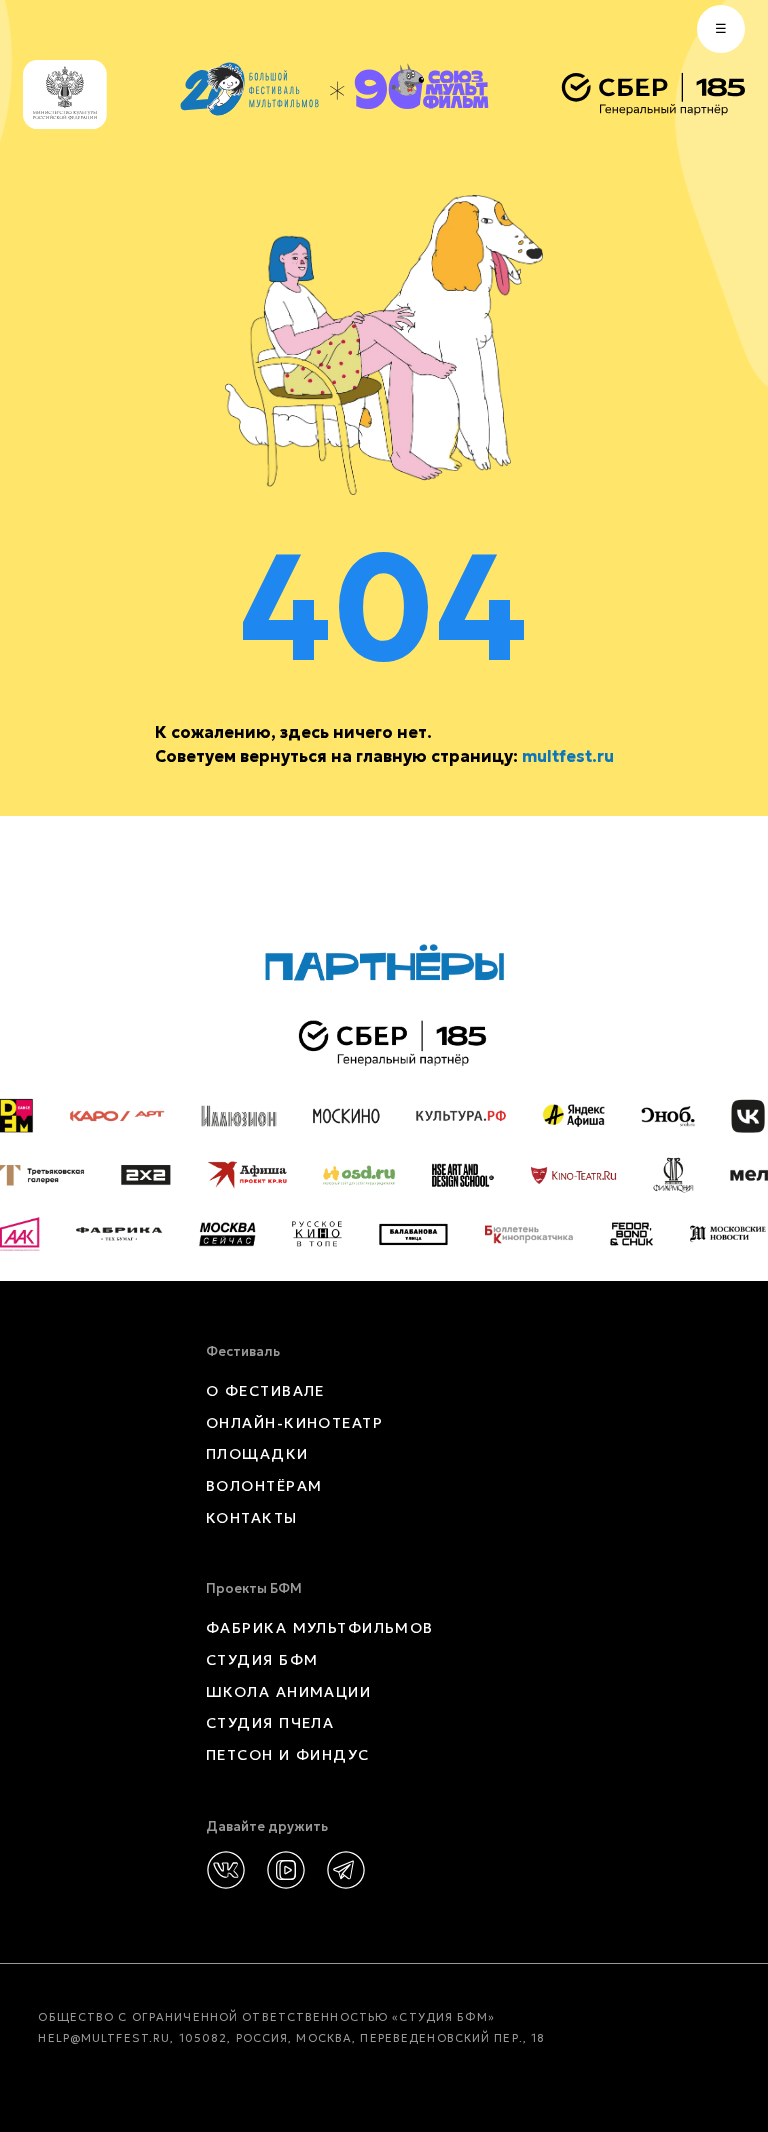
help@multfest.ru (104, 2038)
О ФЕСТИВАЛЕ (265, 1391)
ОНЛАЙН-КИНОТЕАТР (294, 1423)
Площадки (257, 1454)
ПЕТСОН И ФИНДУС (288, 1755)
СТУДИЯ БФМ (262, 1660)
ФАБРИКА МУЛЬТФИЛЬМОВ (320, 1628)
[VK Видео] (286, 1870)
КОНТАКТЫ (252, 1518)
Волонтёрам (264, 1486)
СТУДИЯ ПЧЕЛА (270, 1723)
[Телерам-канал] (346, 1870)
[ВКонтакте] (226, 1870)
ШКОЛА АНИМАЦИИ (288, 1692)
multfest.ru (568, 756)
